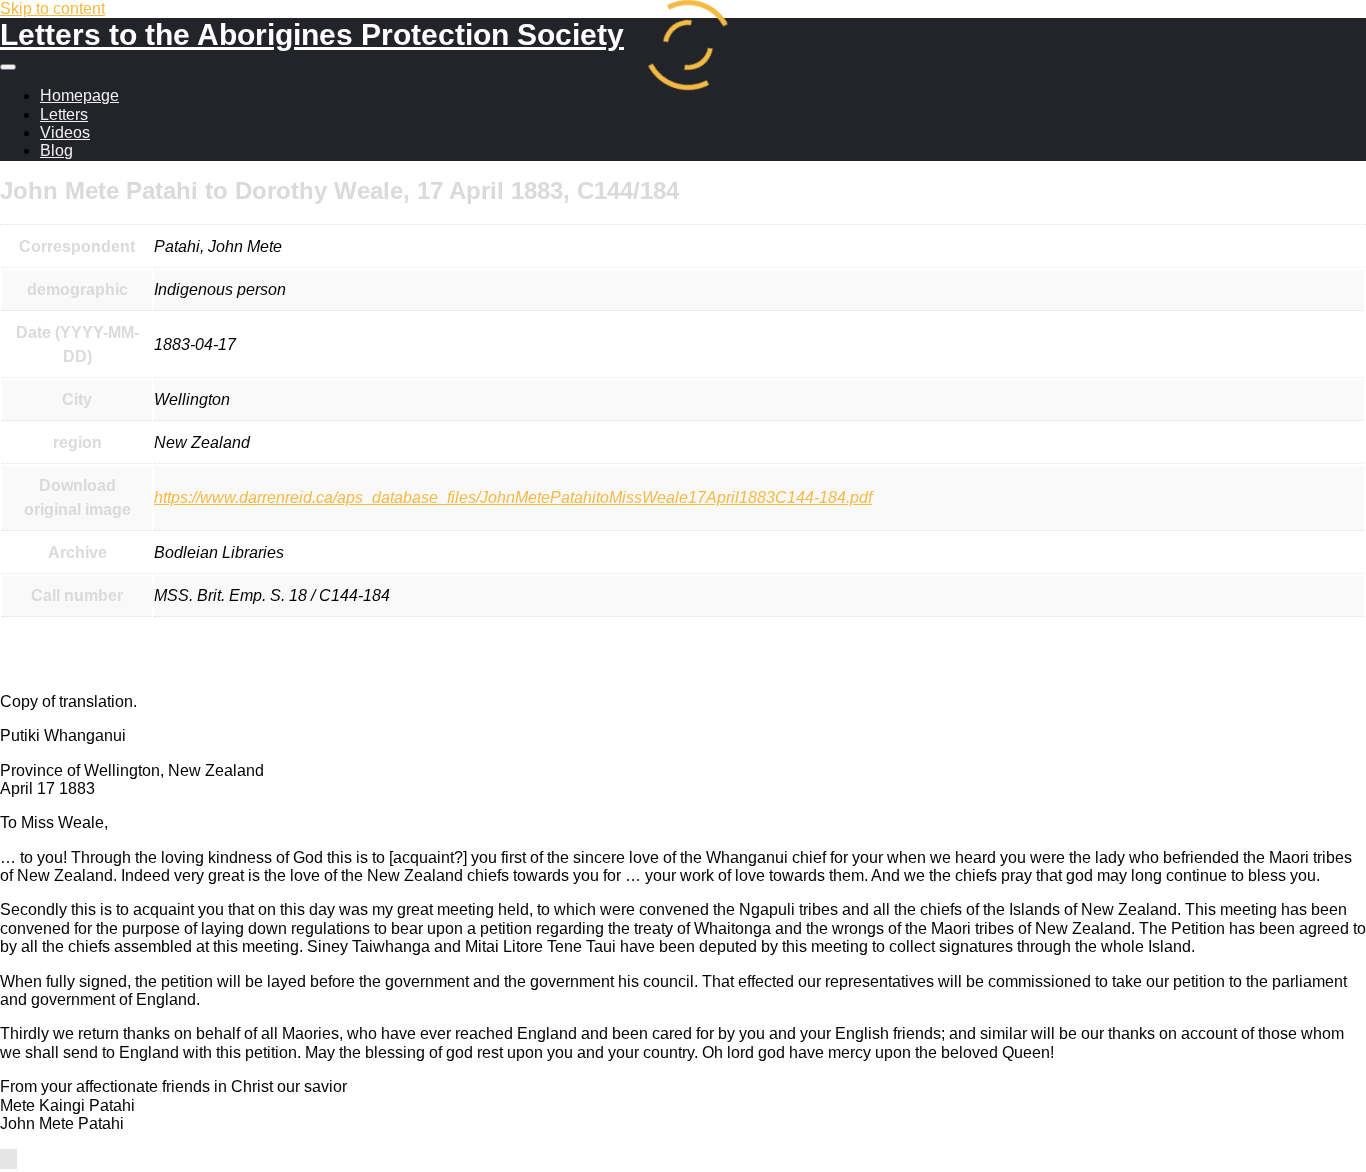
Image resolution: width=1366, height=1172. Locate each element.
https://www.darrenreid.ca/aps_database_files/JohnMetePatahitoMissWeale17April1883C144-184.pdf (513, 497)
